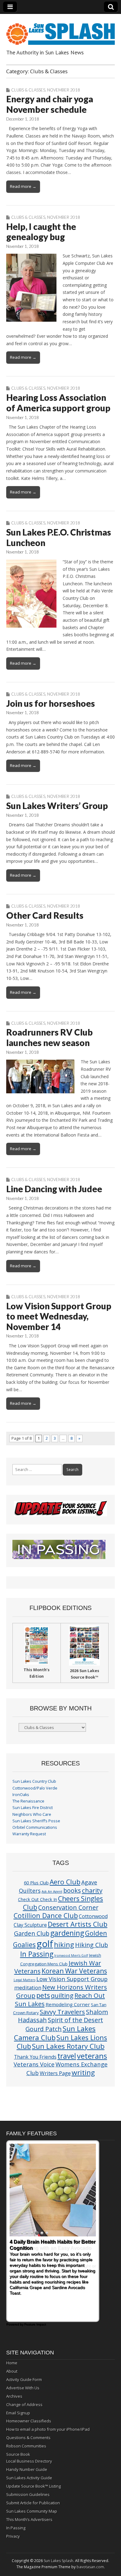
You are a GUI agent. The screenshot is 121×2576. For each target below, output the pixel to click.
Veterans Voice (34, 2064)
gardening (67, 1933)
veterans (92, 2056)
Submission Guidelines (28, 2494)
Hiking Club (92, 1945)
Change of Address (24, 2404)
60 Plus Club (36, 1883)
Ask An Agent (52, 1892)
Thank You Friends (35, 2057)
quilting (62, 1995)
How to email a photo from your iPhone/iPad (48, 2429)
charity (92, 1890)
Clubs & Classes (28, 90)
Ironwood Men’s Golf (71, 1955)
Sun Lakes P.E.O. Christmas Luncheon (59, 537)
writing (83, 2072)
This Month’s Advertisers (29, 2519)
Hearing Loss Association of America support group (58, 403)
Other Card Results (45, 915)
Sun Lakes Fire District (33, 1808)
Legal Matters (25, 1980)
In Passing (37, 1954)
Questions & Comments (28, 2438)
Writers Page (55, 2073)
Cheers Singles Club (63, 1903)
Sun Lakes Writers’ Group (57, 806)
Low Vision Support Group (72, 1979)
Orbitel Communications (35, 1827)
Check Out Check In (38, 1899)
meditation (28, 1987)
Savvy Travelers (62, 2012)
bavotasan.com (90, 2567)
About (12, 2371)
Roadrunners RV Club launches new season (49, 1037)
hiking (64, 1945)
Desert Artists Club (78, 1924)
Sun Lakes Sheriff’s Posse (36, 1821)
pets (43, 1995)
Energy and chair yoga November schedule (50, 104)
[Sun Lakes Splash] (60, 30)
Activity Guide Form (24, 2379)
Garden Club (32, 1933)
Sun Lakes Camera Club (55, 2033)
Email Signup (18, 2413)
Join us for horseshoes (51, 703)
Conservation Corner (68, 1907)
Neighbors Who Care (32, 1814)
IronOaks (21, 1795)
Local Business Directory (29, 2461)
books (72, 1890)
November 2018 (64, 90)
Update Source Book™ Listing (34, 2486)
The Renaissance (28, 1801)
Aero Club (65, 1882)
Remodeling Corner (68, 2004)
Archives (14, 2396)
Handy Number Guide (27, 2469)
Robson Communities (26, 2446)
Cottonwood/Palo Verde (35, 1788)
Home (12, 2363)
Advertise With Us (23, 2388)
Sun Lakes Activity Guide (29, 2478)
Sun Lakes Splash (58, 2561)
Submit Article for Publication (33, 2503)
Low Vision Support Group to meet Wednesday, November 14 (59, 1316)
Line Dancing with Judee (54, 1189)
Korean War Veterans (74, 1971)
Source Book (18, 2454)
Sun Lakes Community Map (32, 2511)
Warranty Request (29, 1834)
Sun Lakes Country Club (34, 1781)
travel (67, 2056)
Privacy (13, 2536)
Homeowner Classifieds (29, 2421)
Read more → (23, 186)
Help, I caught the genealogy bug (41, 232)
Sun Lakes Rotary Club (68, 2046)
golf (45, 1944)
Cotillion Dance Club (46, 1915)
